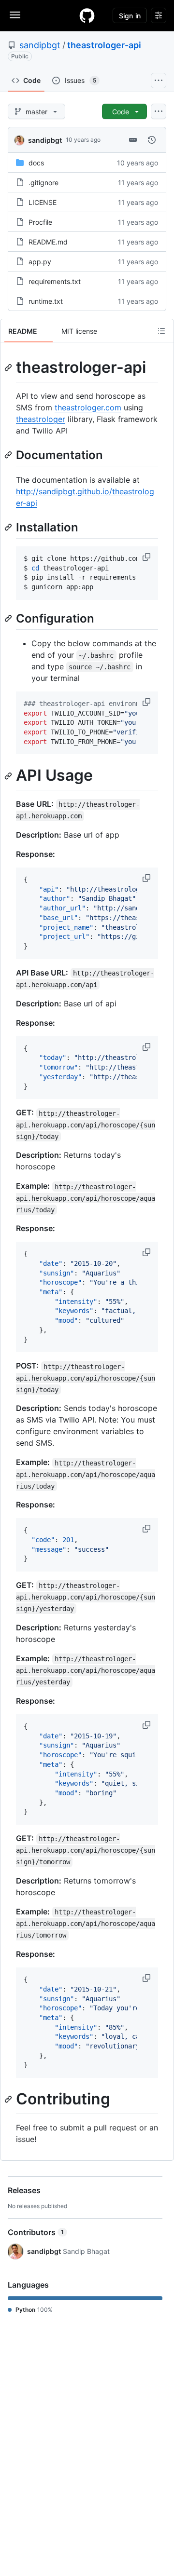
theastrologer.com (88, 407)
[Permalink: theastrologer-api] (9, 367)
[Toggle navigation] (15, 15)
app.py (40, 262)
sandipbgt (40, 45)
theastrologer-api (104, 45)
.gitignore (43, 183)
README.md (48, 242)
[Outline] (161, 331)
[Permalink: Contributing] (9, 2100)
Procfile (40, 222)
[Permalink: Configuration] (9, 618)
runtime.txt (46, 301)
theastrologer (41, 419)
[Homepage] (87, 15)
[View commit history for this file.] (152, 140)
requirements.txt (55, 281)
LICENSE (43, 202)
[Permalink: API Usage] (9, 776)
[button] (147, 557)
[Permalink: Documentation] (9, 455)
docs (36, 163)
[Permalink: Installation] (9, 527)
